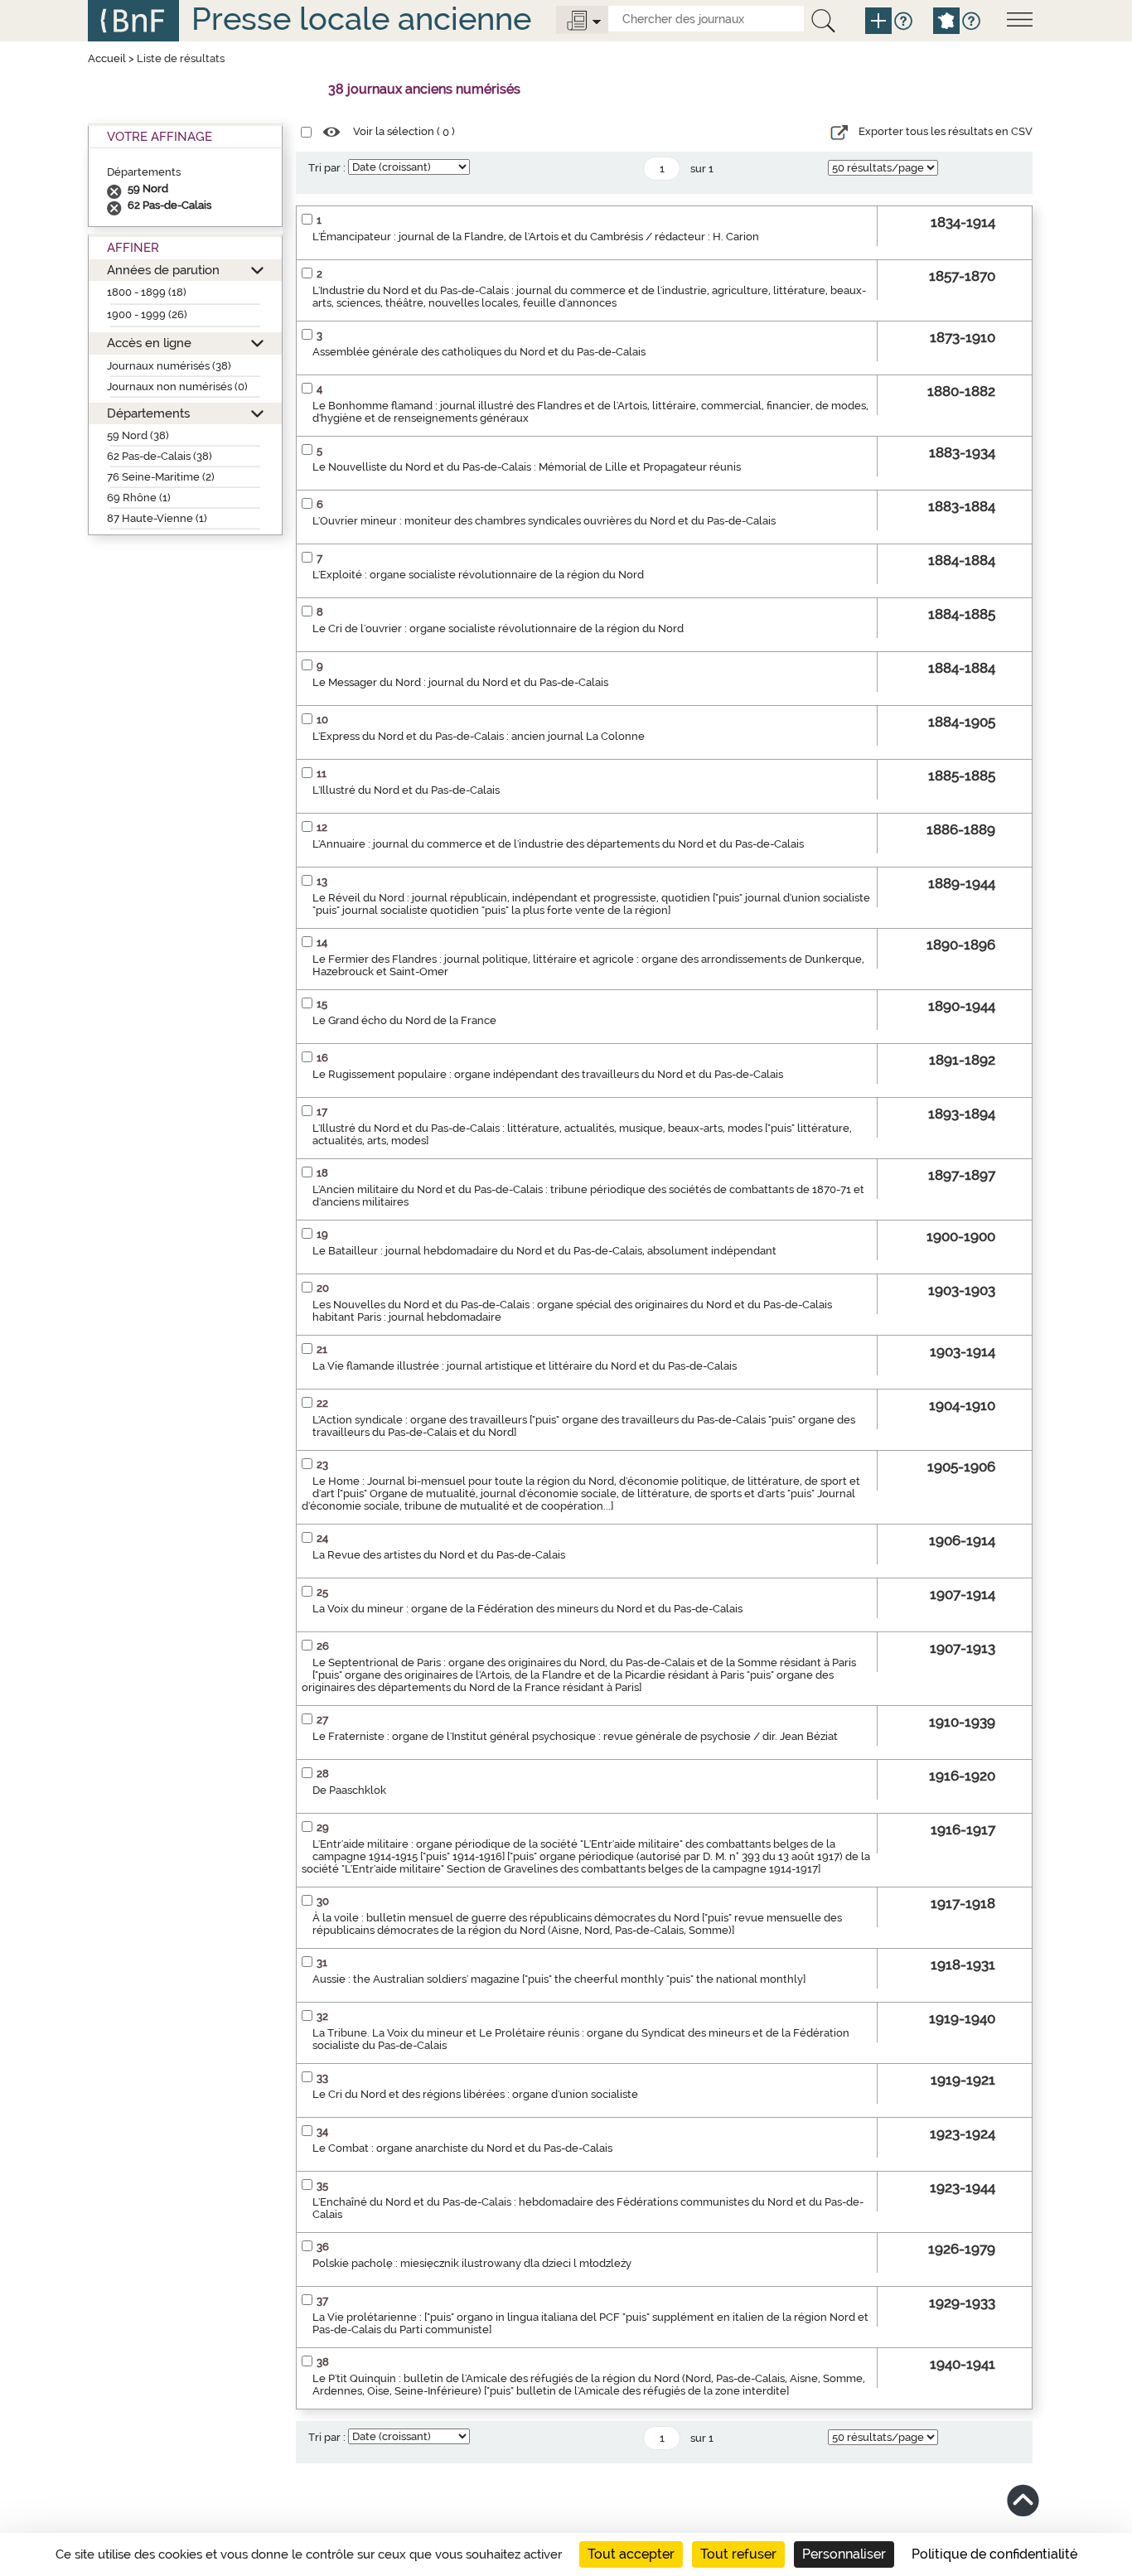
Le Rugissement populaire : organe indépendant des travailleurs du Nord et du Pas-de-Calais (548, 1074)
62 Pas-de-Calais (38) (160, 456)
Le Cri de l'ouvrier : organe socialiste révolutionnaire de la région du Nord (498, 628)
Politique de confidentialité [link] (994, 2554)
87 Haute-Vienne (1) (157, 518)
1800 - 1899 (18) (147, 292)
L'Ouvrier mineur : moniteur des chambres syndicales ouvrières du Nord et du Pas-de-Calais (544, 521)
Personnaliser (844, 2554)
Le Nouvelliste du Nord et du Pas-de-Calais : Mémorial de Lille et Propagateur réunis (527, 467)
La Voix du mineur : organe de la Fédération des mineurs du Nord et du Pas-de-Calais (527, 1609)
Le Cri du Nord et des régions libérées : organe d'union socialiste (475, 2094)
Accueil (107, 58)
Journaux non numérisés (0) (177, 387)
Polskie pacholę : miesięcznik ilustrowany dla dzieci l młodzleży (472, 2263)
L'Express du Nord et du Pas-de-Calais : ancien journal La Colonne (479, 736)
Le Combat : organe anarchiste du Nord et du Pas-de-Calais (462, 2148)
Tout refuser (738, 2554)
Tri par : (327, 168)
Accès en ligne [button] (149, 343)
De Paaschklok (349, 1790)
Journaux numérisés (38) (169, 366)
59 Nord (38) (138, 435)
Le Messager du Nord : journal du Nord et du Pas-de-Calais (460, 682)
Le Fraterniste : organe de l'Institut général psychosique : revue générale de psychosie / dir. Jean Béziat (575, 1736)
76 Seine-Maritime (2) (161, 477)
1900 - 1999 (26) (147, 314)
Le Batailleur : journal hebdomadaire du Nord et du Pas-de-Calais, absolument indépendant (544, 1251)
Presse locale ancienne (361, 19)
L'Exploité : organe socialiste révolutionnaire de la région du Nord (478, 575)
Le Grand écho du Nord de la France (404, 1020)
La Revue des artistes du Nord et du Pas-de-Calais (439, 1555)
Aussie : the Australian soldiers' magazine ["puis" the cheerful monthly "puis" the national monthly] (559, 1979)
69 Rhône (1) (139, 498)
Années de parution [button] (163, 270)
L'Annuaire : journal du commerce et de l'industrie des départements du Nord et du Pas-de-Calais (558, 844)
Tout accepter (631, 2554)
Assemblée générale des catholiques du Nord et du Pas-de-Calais (479, 352)
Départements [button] (148, 413)
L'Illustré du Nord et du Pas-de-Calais (406, 790)
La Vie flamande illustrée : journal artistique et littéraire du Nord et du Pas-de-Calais (525, 1366)
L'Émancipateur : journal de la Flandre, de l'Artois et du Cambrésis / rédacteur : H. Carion (536, 237)
